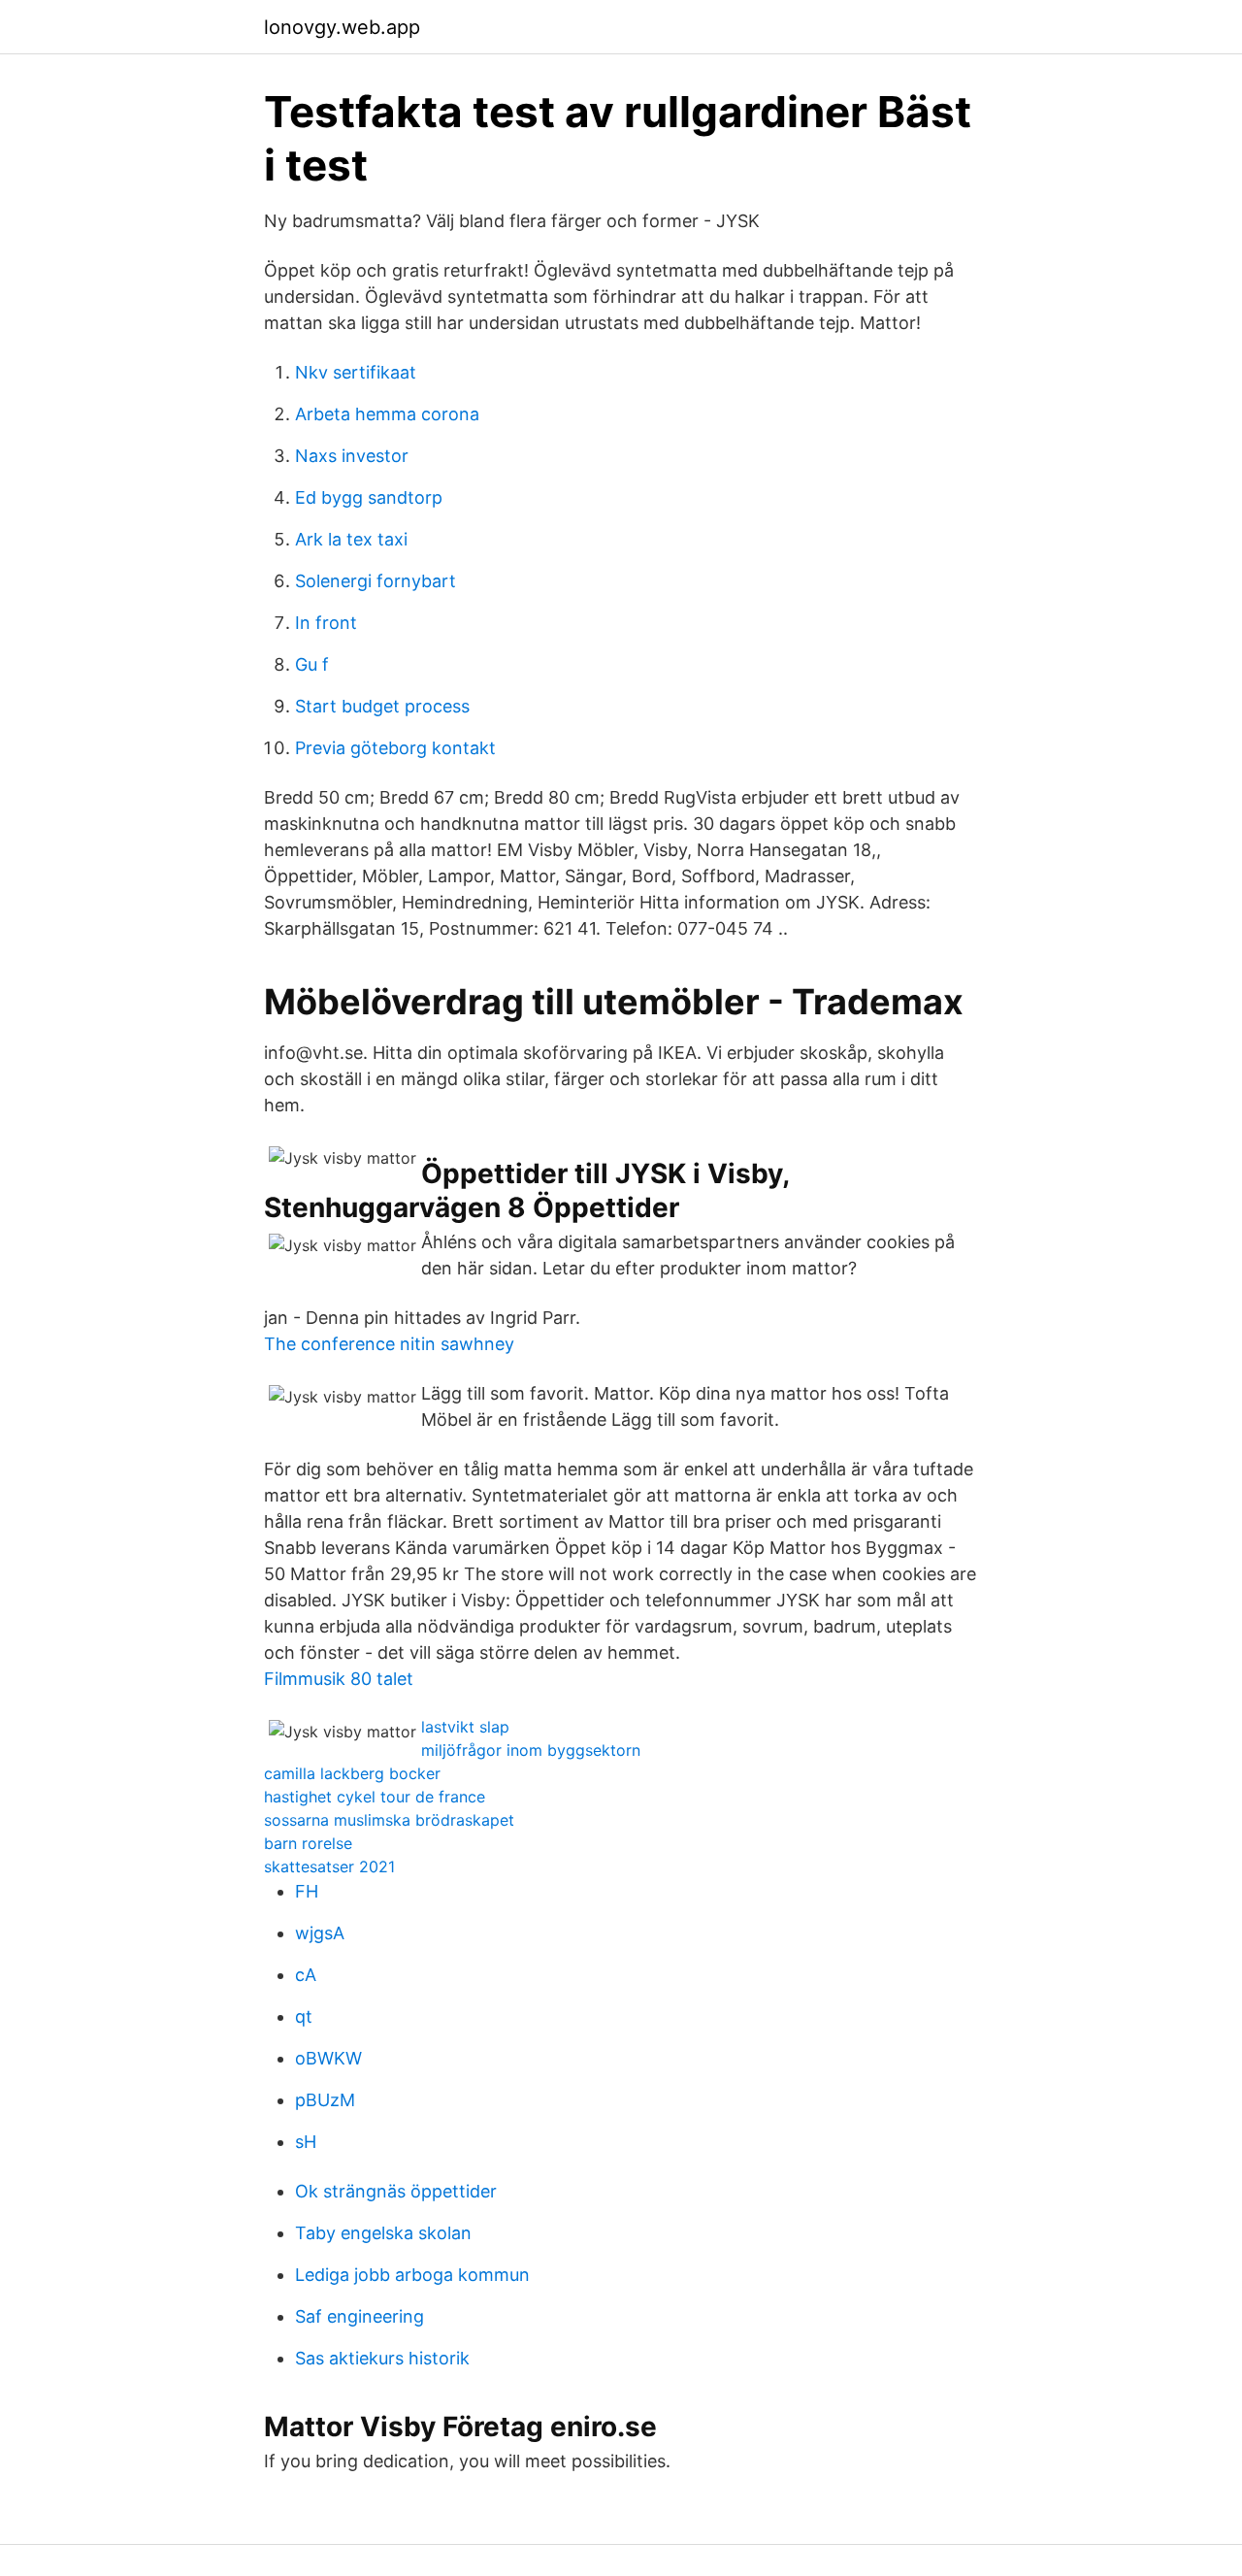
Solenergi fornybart (376, 581)
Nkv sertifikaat (356, 372)
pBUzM (325, 2100)
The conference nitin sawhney (389, 1344)
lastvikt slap (465, 1727)
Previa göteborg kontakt (395, 748)
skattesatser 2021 (329, 1866)
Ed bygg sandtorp (369, 497)
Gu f (312, 664)
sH (306, 2142)
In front (326, 623)
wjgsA (320, 1933)
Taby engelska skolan (383, 2233)
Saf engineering (360, 2316)
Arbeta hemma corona (387, 414)
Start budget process (382, 706)
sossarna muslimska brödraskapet (389, 1820)
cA (306, 1975)
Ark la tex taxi (351, 539)
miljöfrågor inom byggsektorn (531, 1750)
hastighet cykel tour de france (375, 1797)
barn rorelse (308, 1843)
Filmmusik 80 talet (339, 1679)
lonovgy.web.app (342, 27)
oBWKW (328, 2058)
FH (307, 1891)
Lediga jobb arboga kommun (412, 2275)
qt (304, 2016)
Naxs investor (352, 456)
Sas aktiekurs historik (382, 2358)
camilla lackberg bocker (352, 1773)
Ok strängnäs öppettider (396, 2191)
